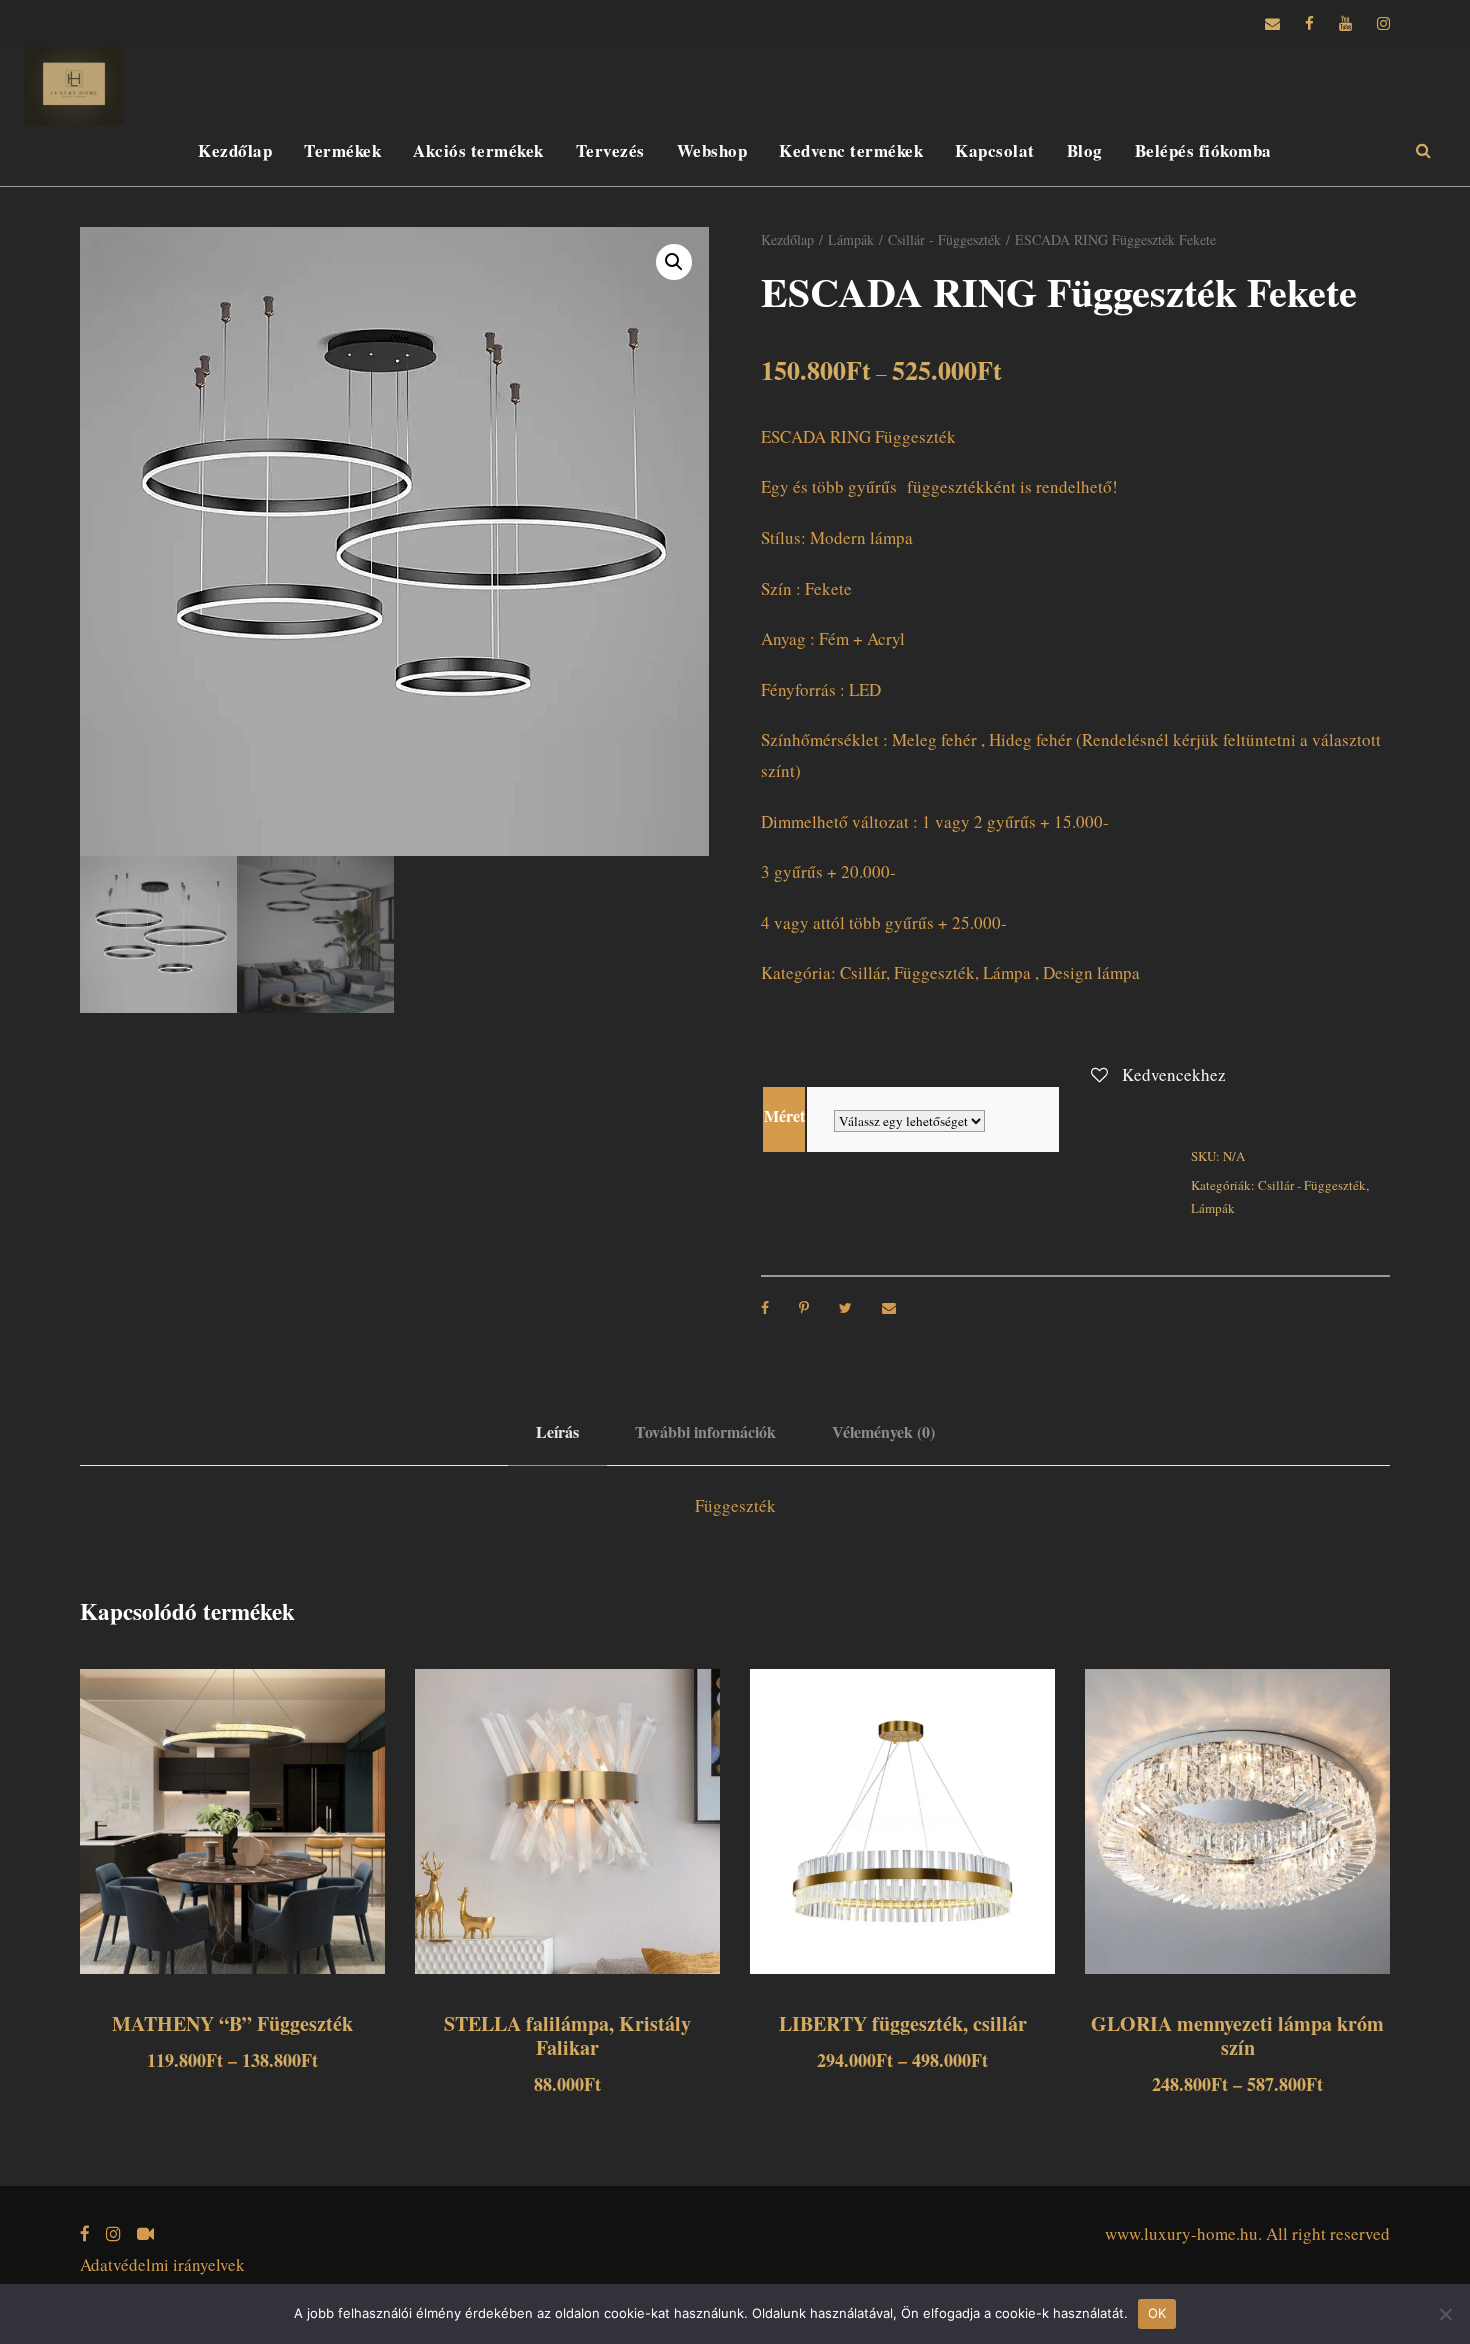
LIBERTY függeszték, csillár (903, 2023)
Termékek (342, 150)
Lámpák (851, 239)
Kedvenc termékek (851, 150)
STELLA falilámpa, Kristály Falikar (567, 2035)
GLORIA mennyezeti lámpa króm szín (1237, 2035)
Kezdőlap (235, 150)
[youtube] (1345, 23)
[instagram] (1383, 23)
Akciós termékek (478, 150)
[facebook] (1309, 23)
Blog (1085, 150)
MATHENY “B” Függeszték (232, 2023)
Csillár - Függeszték (944, 239)
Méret (784, 1115)
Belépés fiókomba (1203, 150)
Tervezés (610, 150)
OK (1157, 2313)
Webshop (712, 150)
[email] (1272, 23)
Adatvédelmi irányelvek (162, 2264)
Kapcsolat (995, 150)
